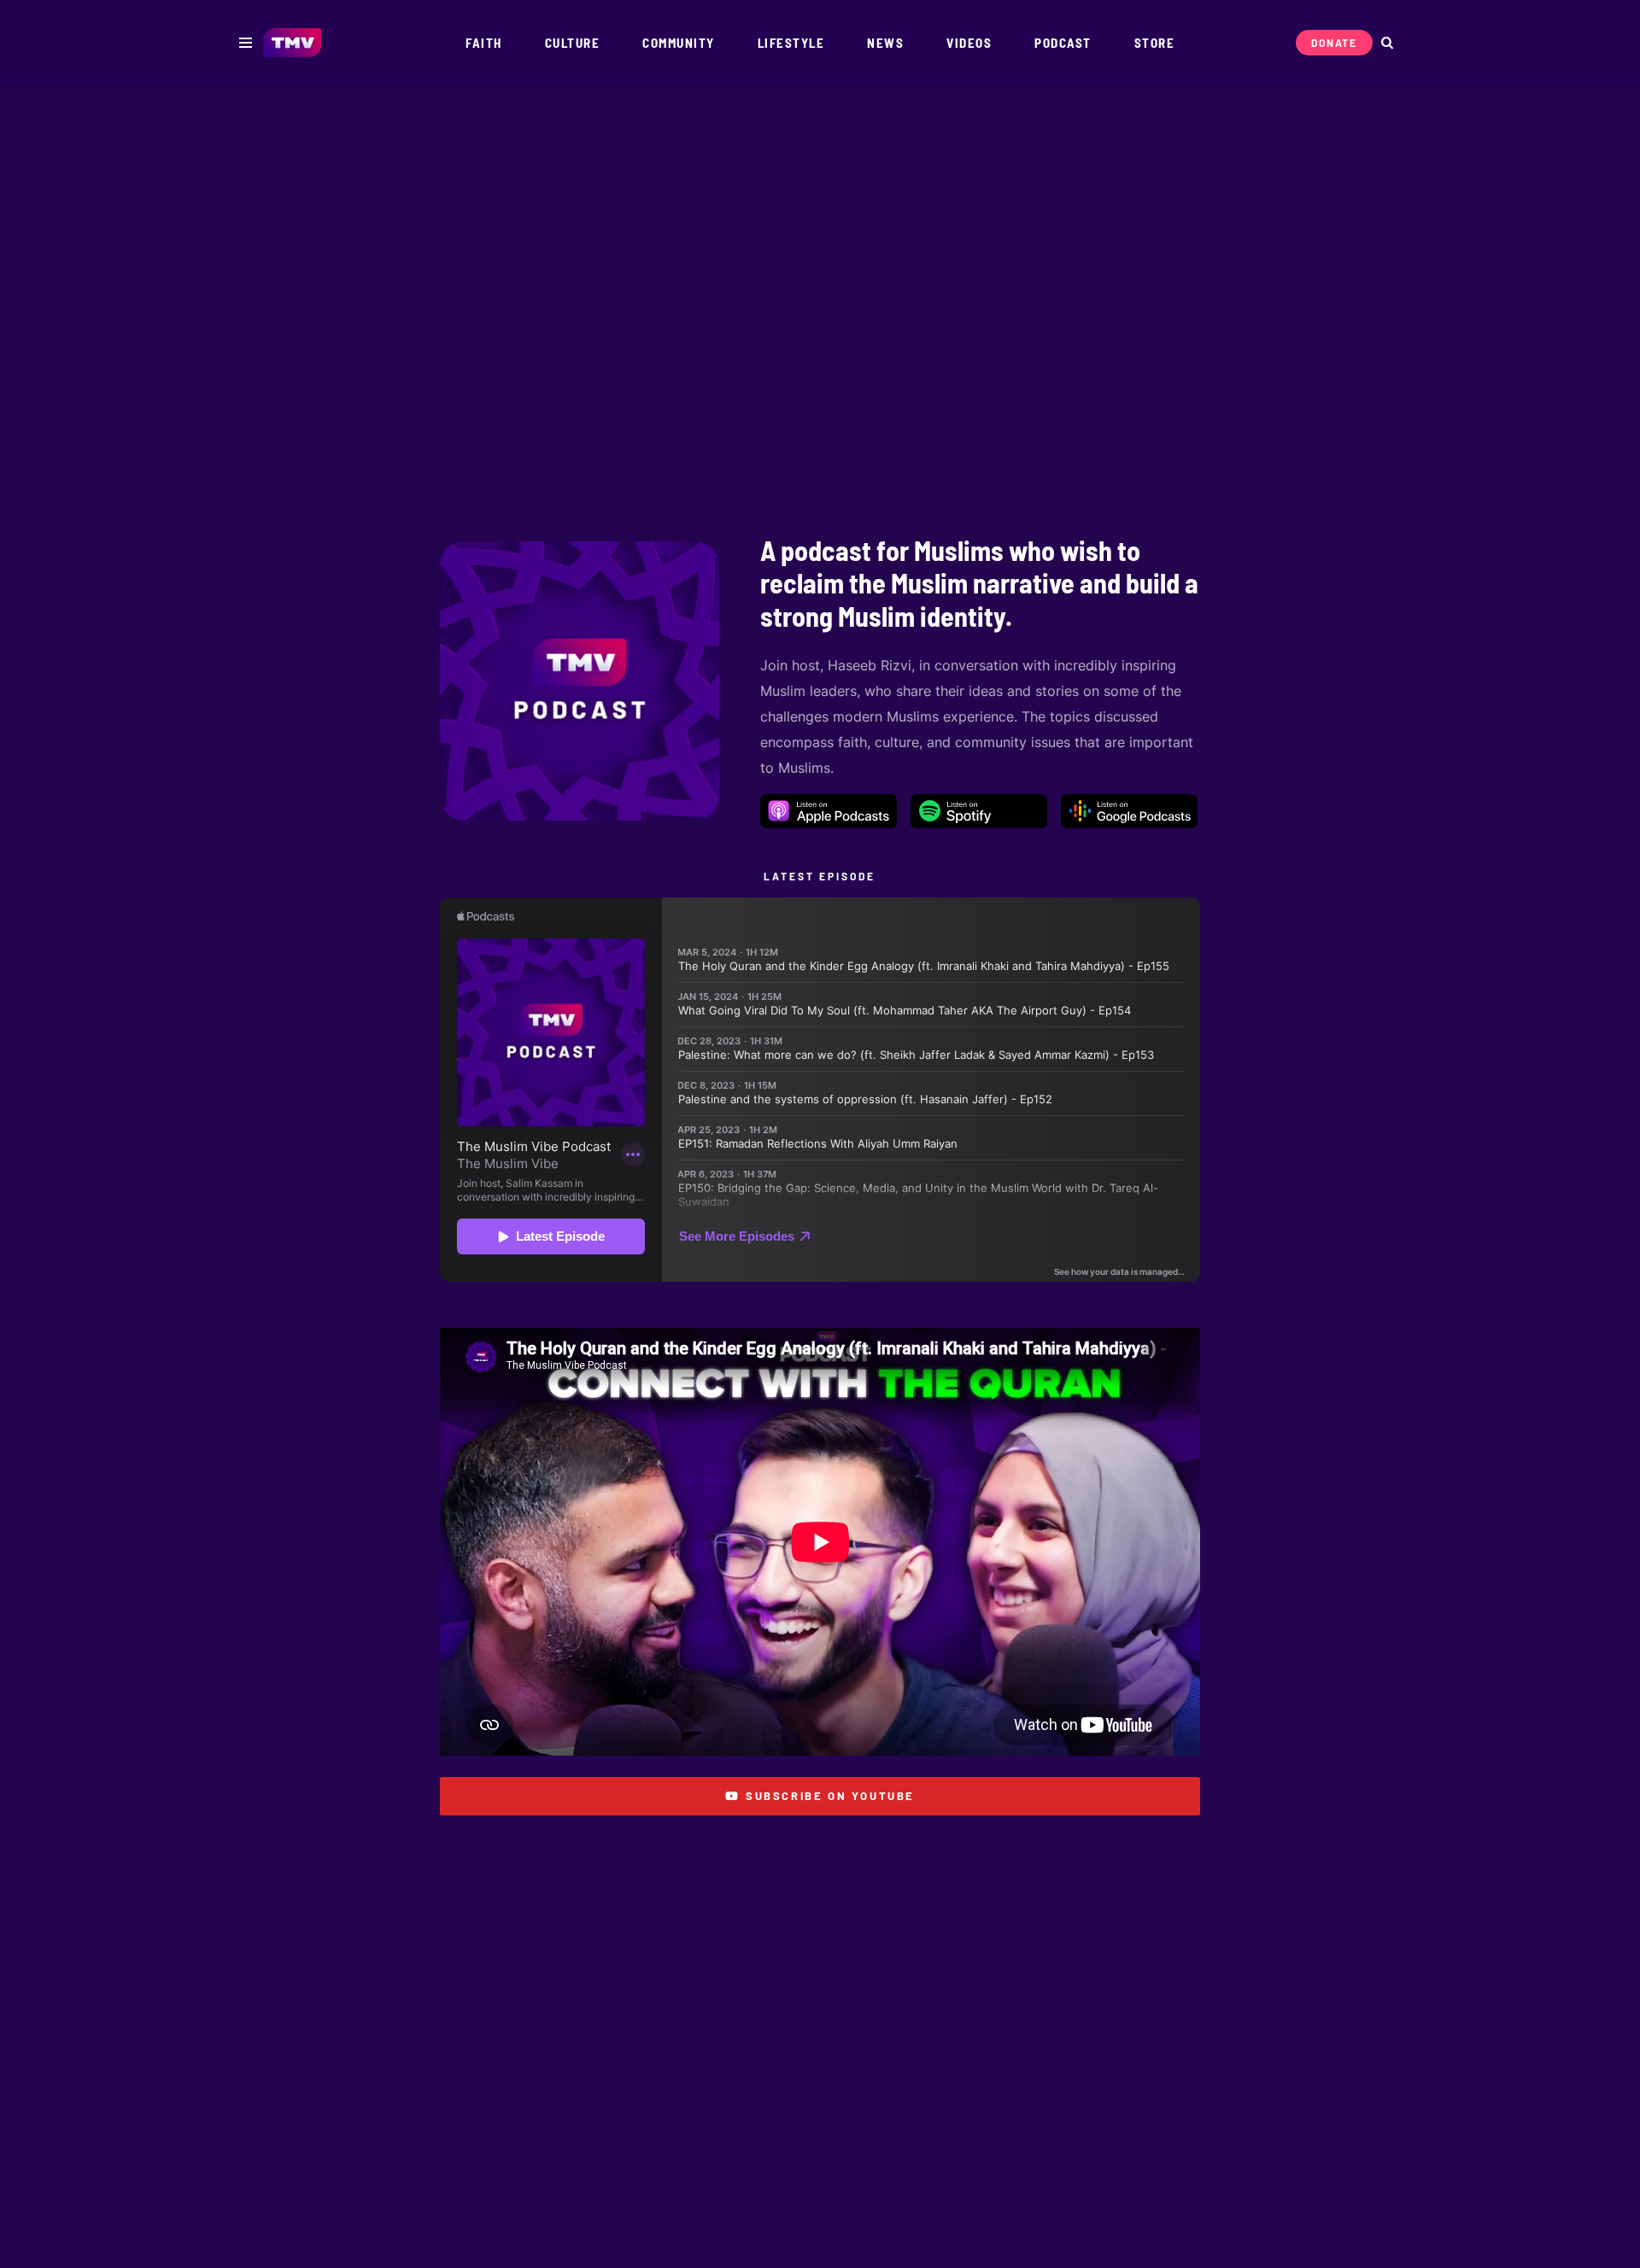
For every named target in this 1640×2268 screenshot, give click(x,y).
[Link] (293, 43)
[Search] (1387, 43)
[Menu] (246, 43)
